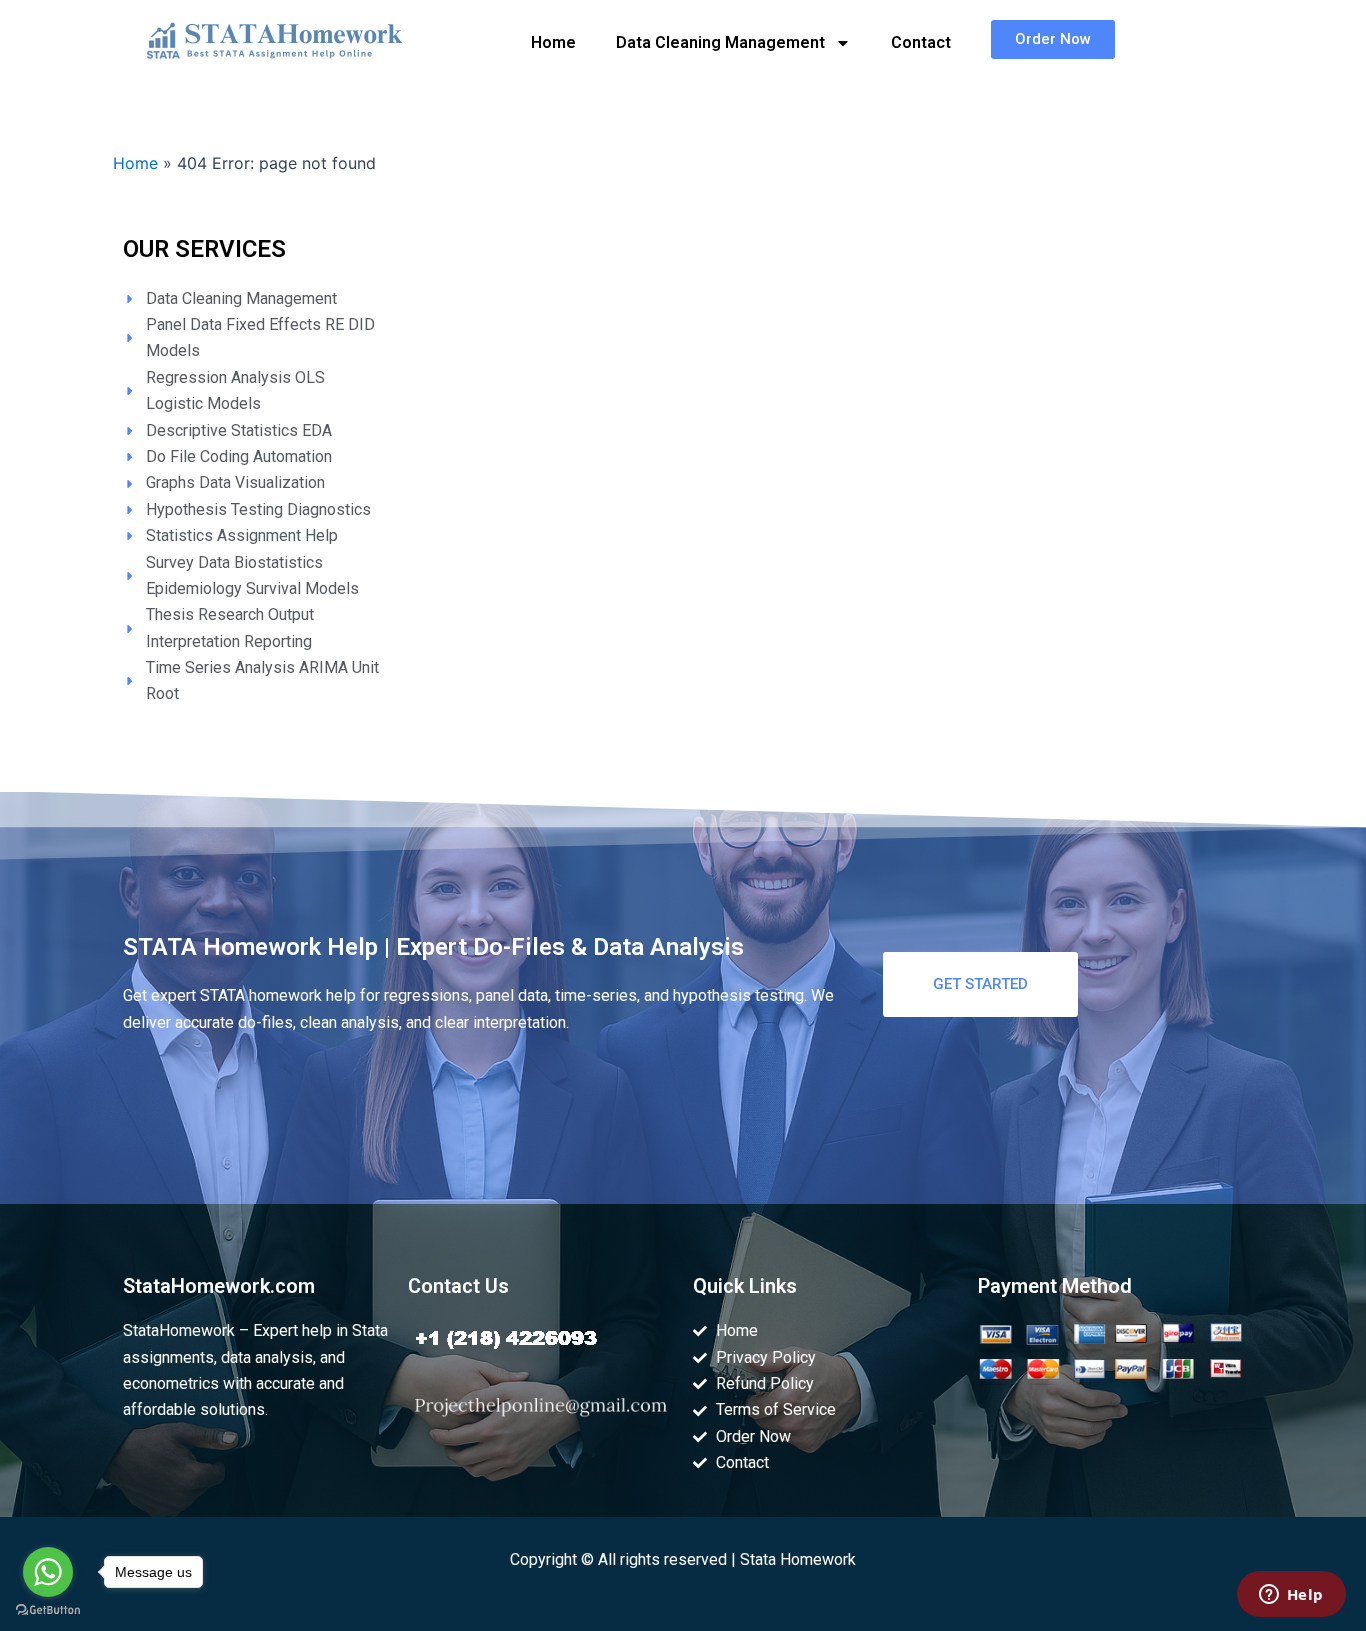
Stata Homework (798, 1559)
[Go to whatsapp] (48, 1572)
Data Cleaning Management (720, 42)
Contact (921, 42)
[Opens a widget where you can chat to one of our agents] (1291, 1596)
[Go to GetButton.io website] (48, 1610)
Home (553, 42)
